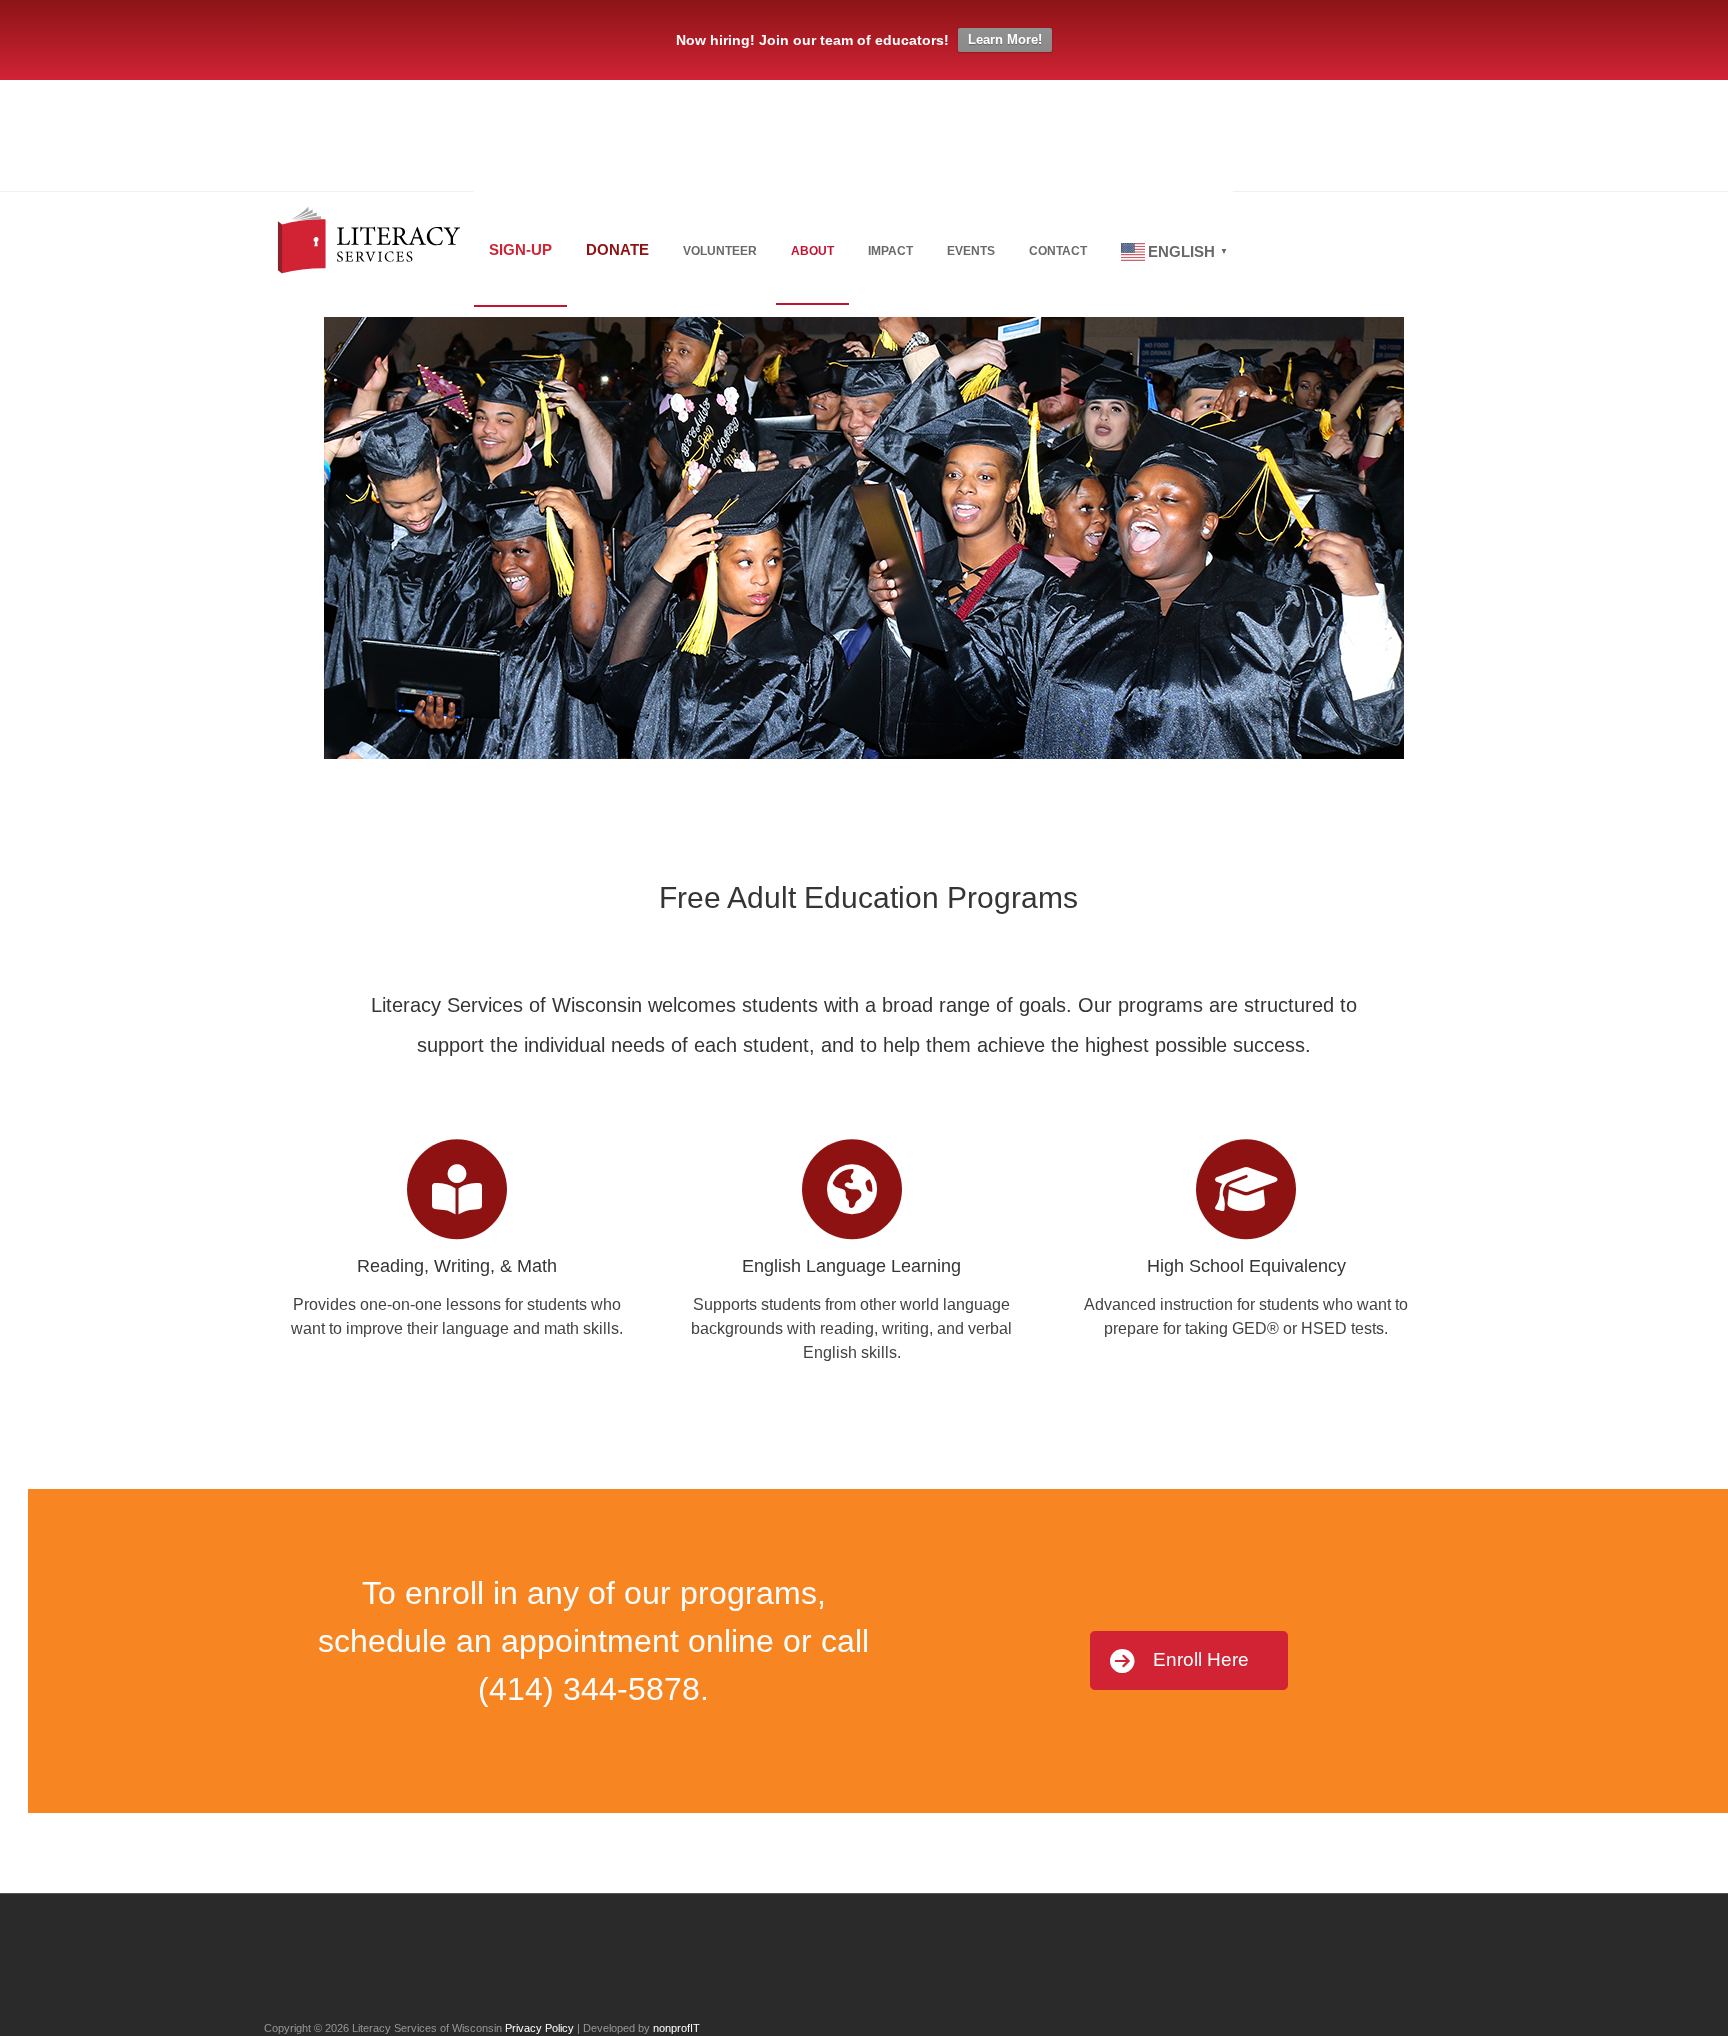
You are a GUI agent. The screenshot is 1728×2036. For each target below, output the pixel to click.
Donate (617, 249)
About (812, 251)
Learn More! (1005, 39)
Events (971, 251)
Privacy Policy (539, 2028)
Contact (1058, 251)
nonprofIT (676, 2028)
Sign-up (520, 249)
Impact (890, 251)
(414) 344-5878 (589, 1689)
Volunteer (720, 251)
